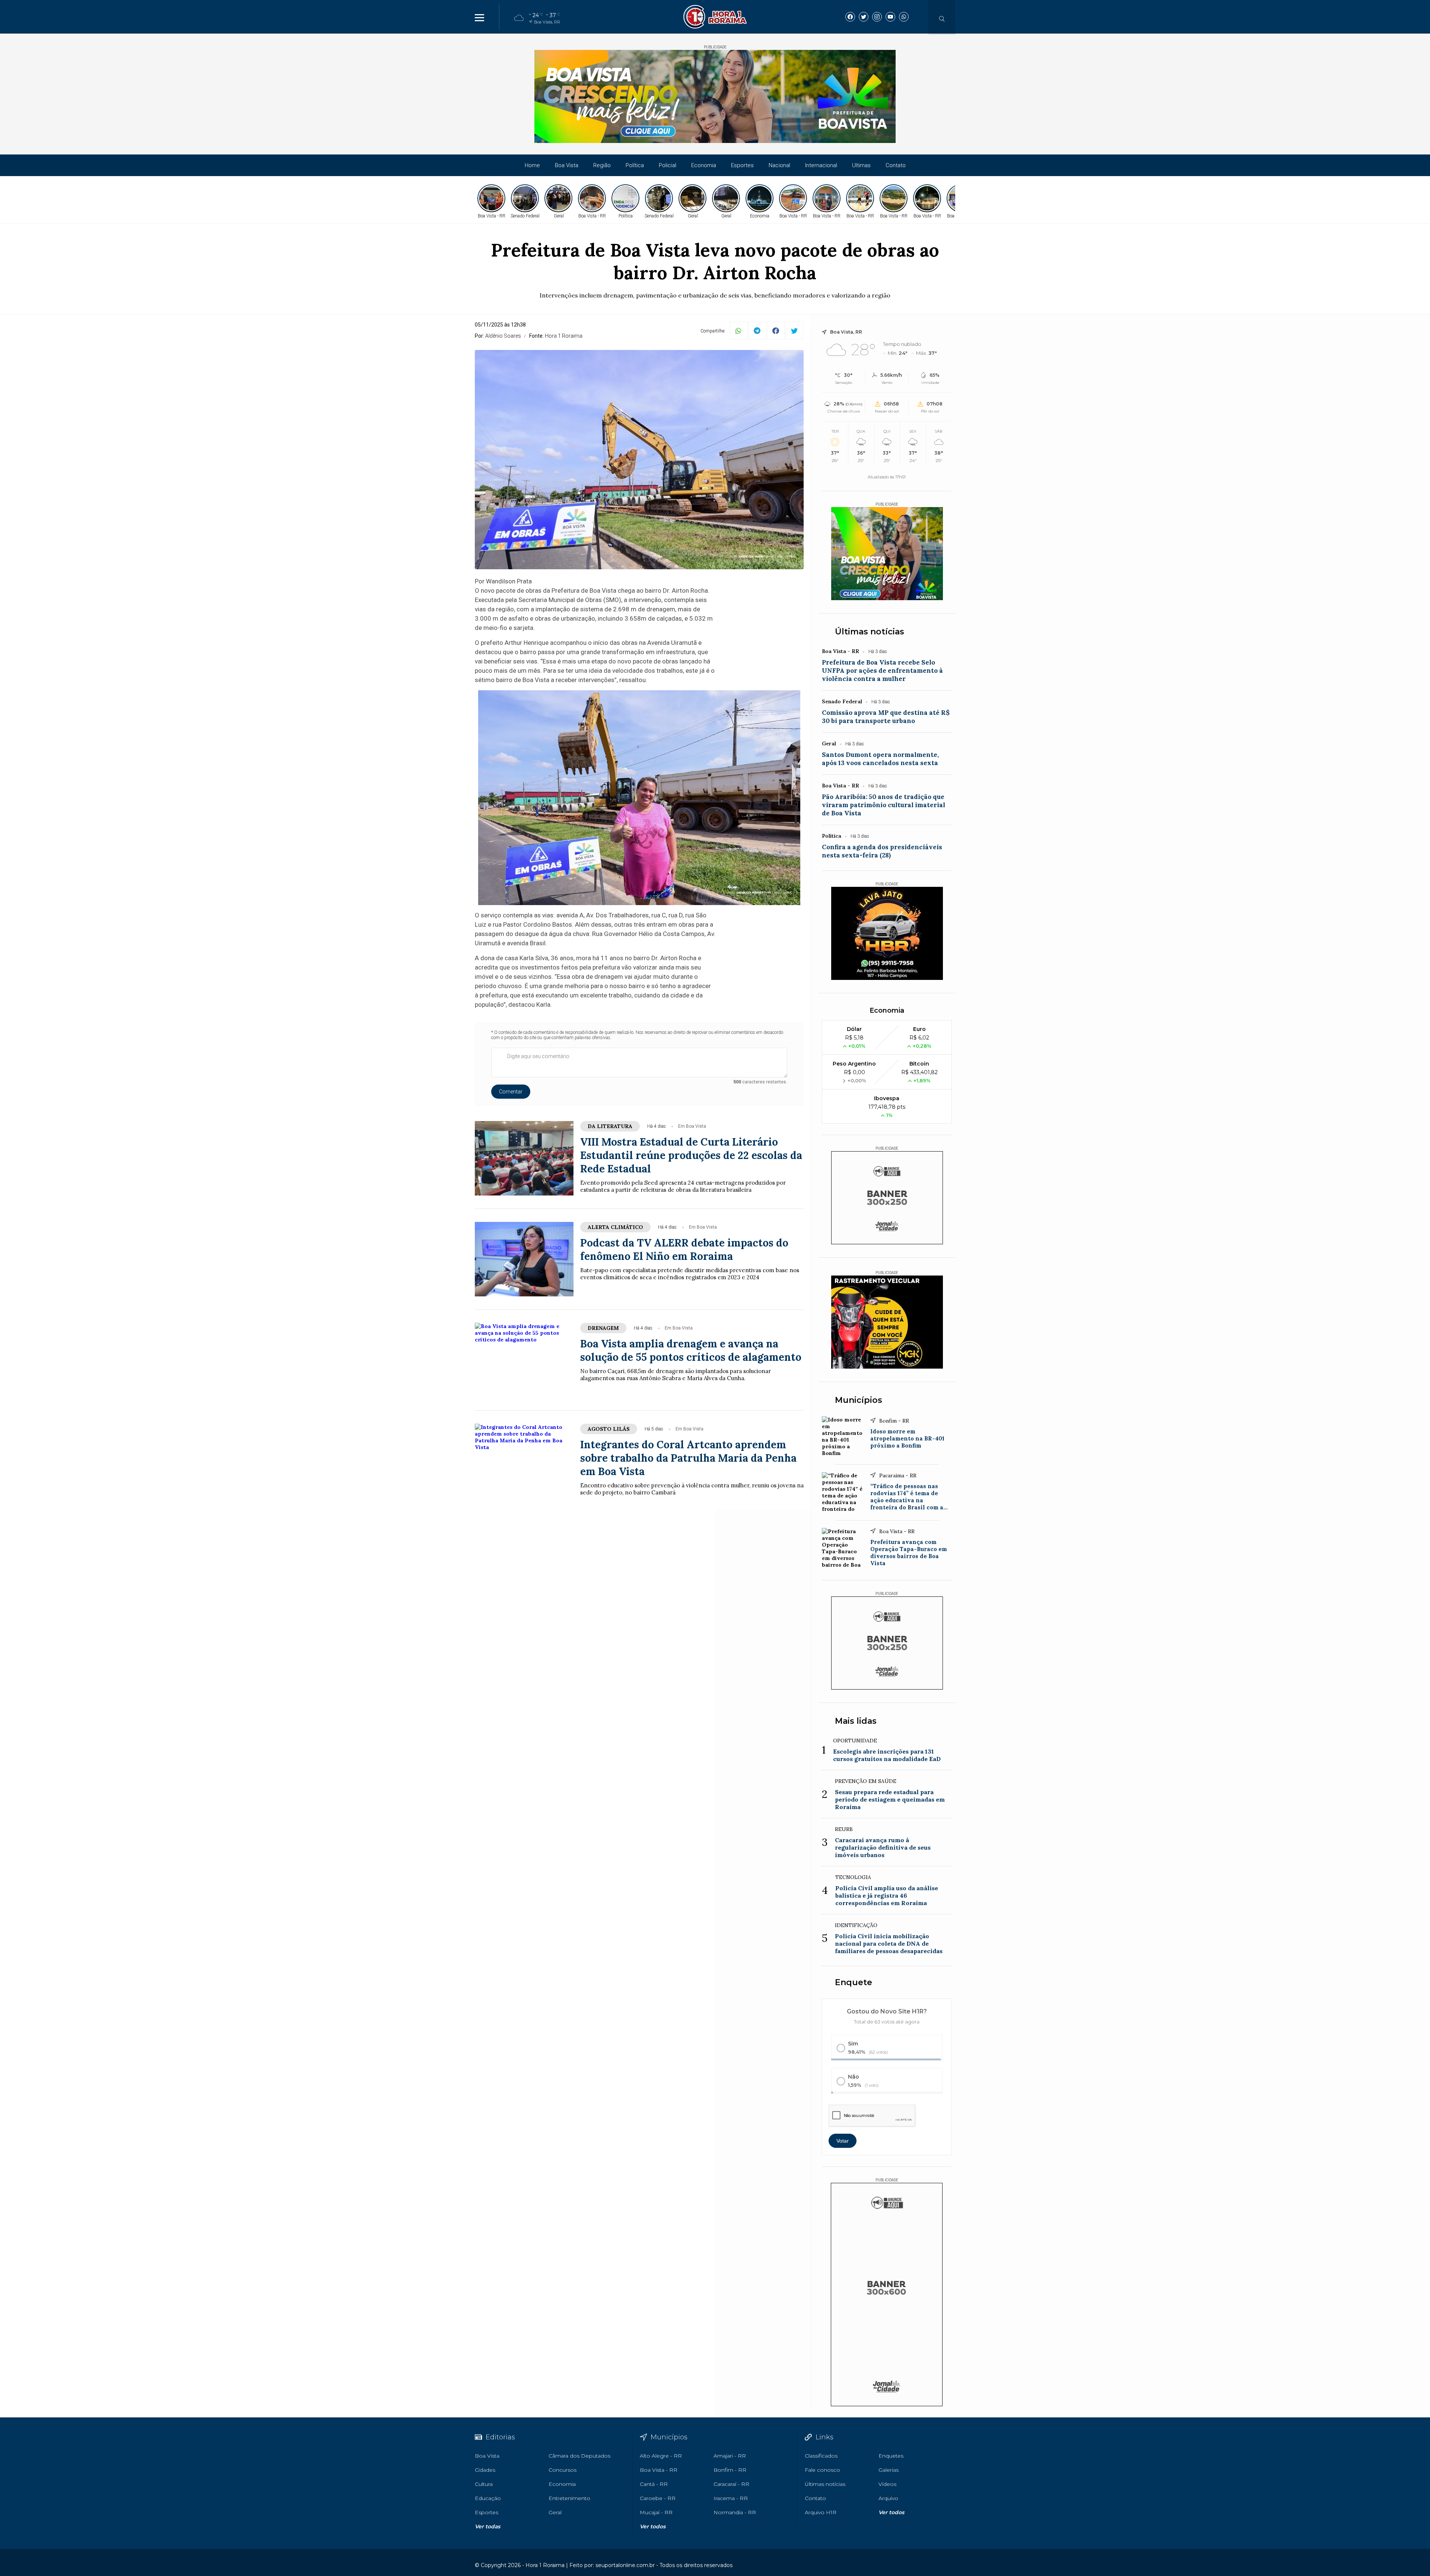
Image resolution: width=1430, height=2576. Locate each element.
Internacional (821, 165)
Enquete (854, 1982)
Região (602, 165)
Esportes (742, 165)
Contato (896, 165)
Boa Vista (567, 165)
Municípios (859, 1400)
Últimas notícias (870, 632)
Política (635, 165)
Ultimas (861, 165)
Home (532, 165)
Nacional (779, 165)
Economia (704, 165)
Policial (668, 165)
